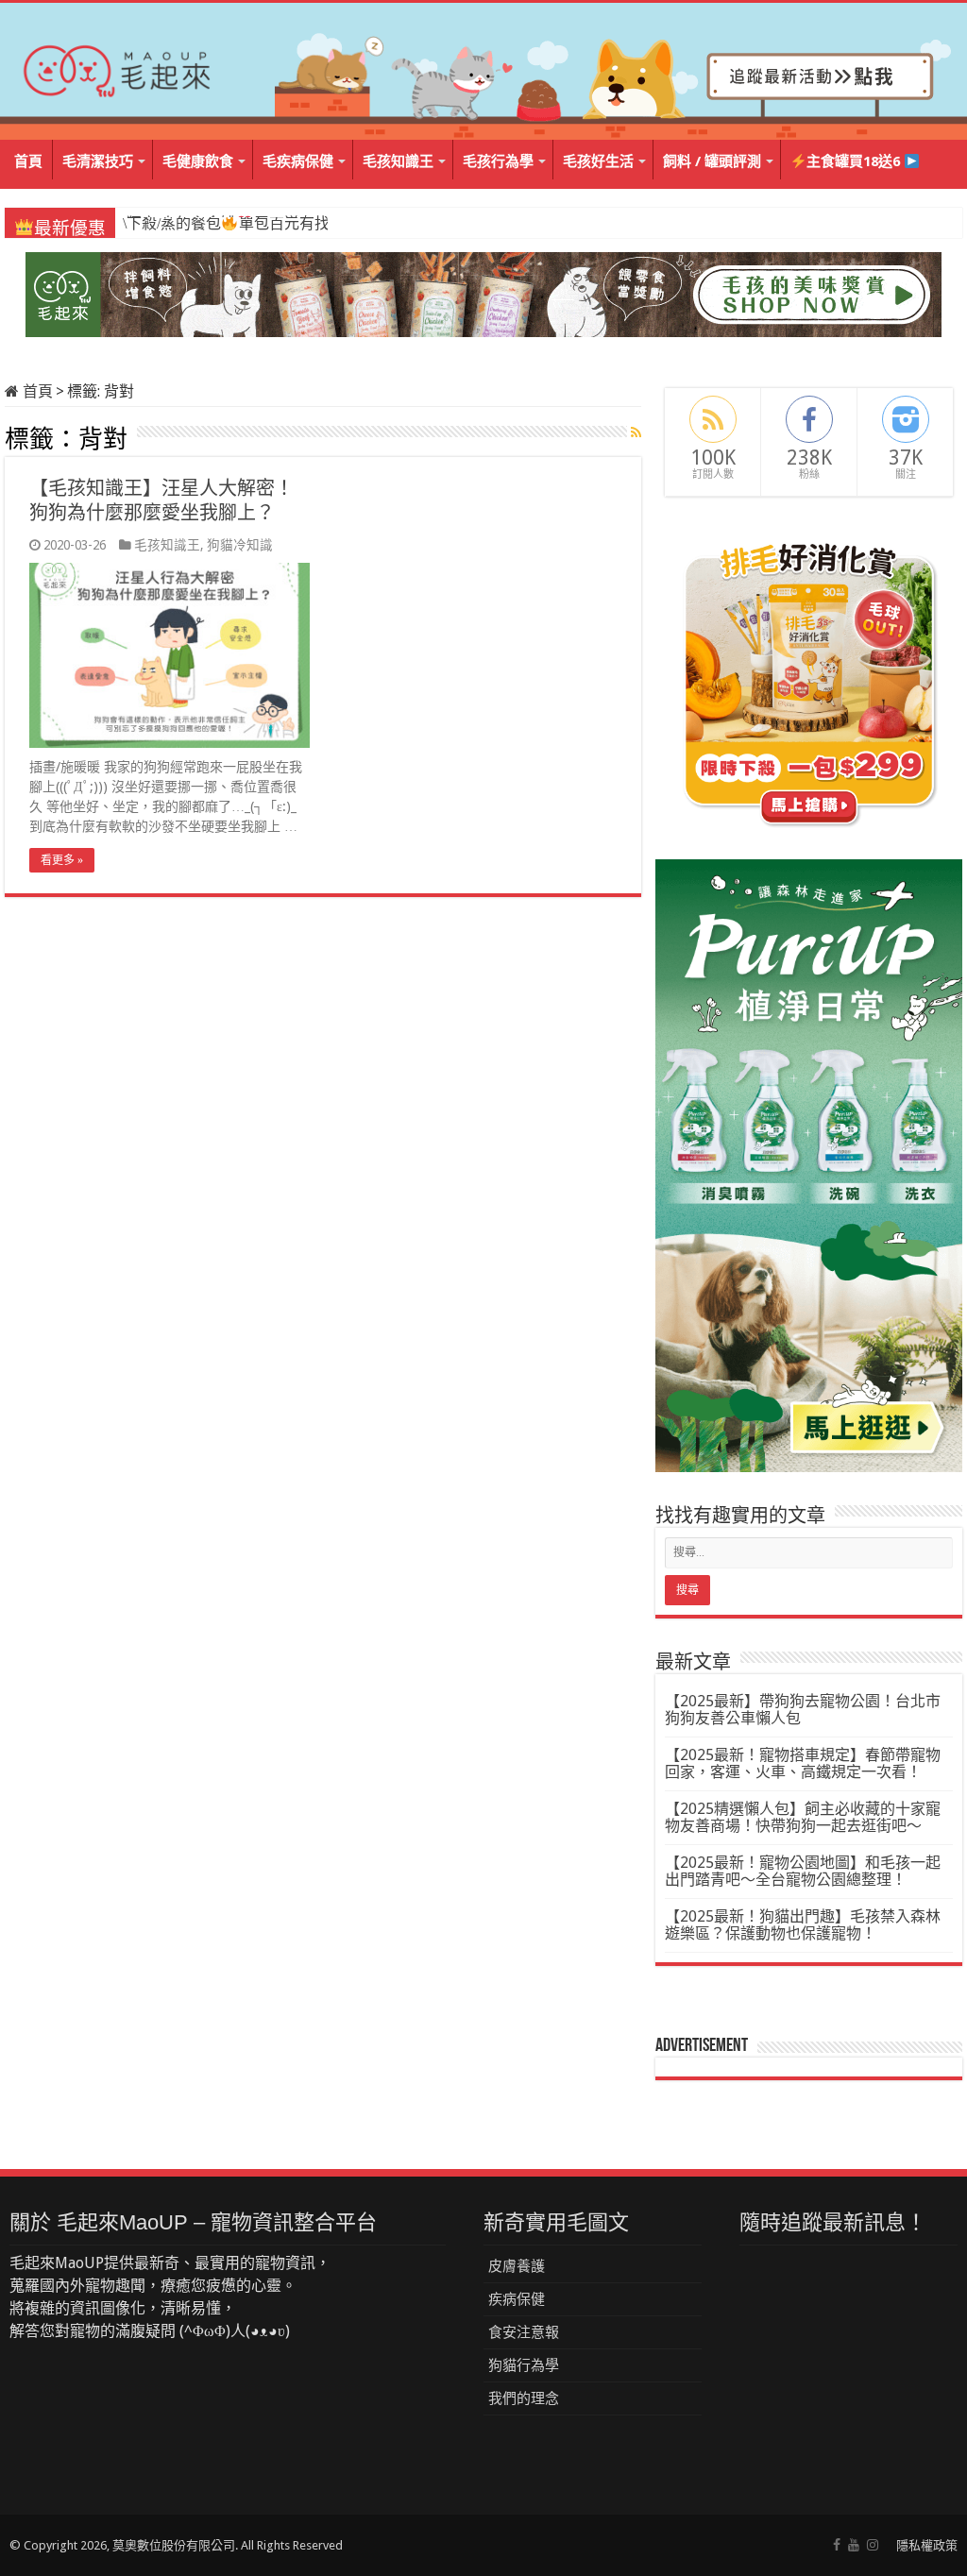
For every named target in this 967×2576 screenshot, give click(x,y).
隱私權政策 (927, 2545)
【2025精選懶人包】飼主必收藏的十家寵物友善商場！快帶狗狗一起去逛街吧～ (803, 1817)
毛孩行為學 (498, 161)
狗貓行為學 (524, 2365)
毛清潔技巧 (98, 161)
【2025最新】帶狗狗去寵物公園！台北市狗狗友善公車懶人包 (803, 1710)
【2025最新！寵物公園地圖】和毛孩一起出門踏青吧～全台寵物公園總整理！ (803, 1871)
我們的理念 (524, 2398)
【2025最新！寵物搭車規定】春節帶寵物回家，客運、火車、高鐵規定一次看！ (803, 1763)
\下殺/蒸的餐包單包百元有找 (225, 223)
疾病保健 (517, 2299)
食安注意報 (524, 2332)
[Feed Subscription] (636, 432)
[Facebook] (837, 2545)
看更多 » (62, 860)
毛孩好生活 (598, 161)
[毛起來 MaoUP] (118, 67)
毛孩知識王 (398, 161)
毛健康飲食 (198, 161)
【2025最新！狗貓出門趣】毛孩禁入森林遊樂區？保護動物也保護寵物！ (803, 1925)
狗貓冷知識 (240, 545)
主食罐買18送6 (855, 161)
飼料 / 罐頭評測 (712, 161)
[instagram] (873, 2545)
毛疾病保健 (298, 161)
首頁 (28, 161)
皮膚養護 (517, 2266)
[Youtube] (854, 2545)
